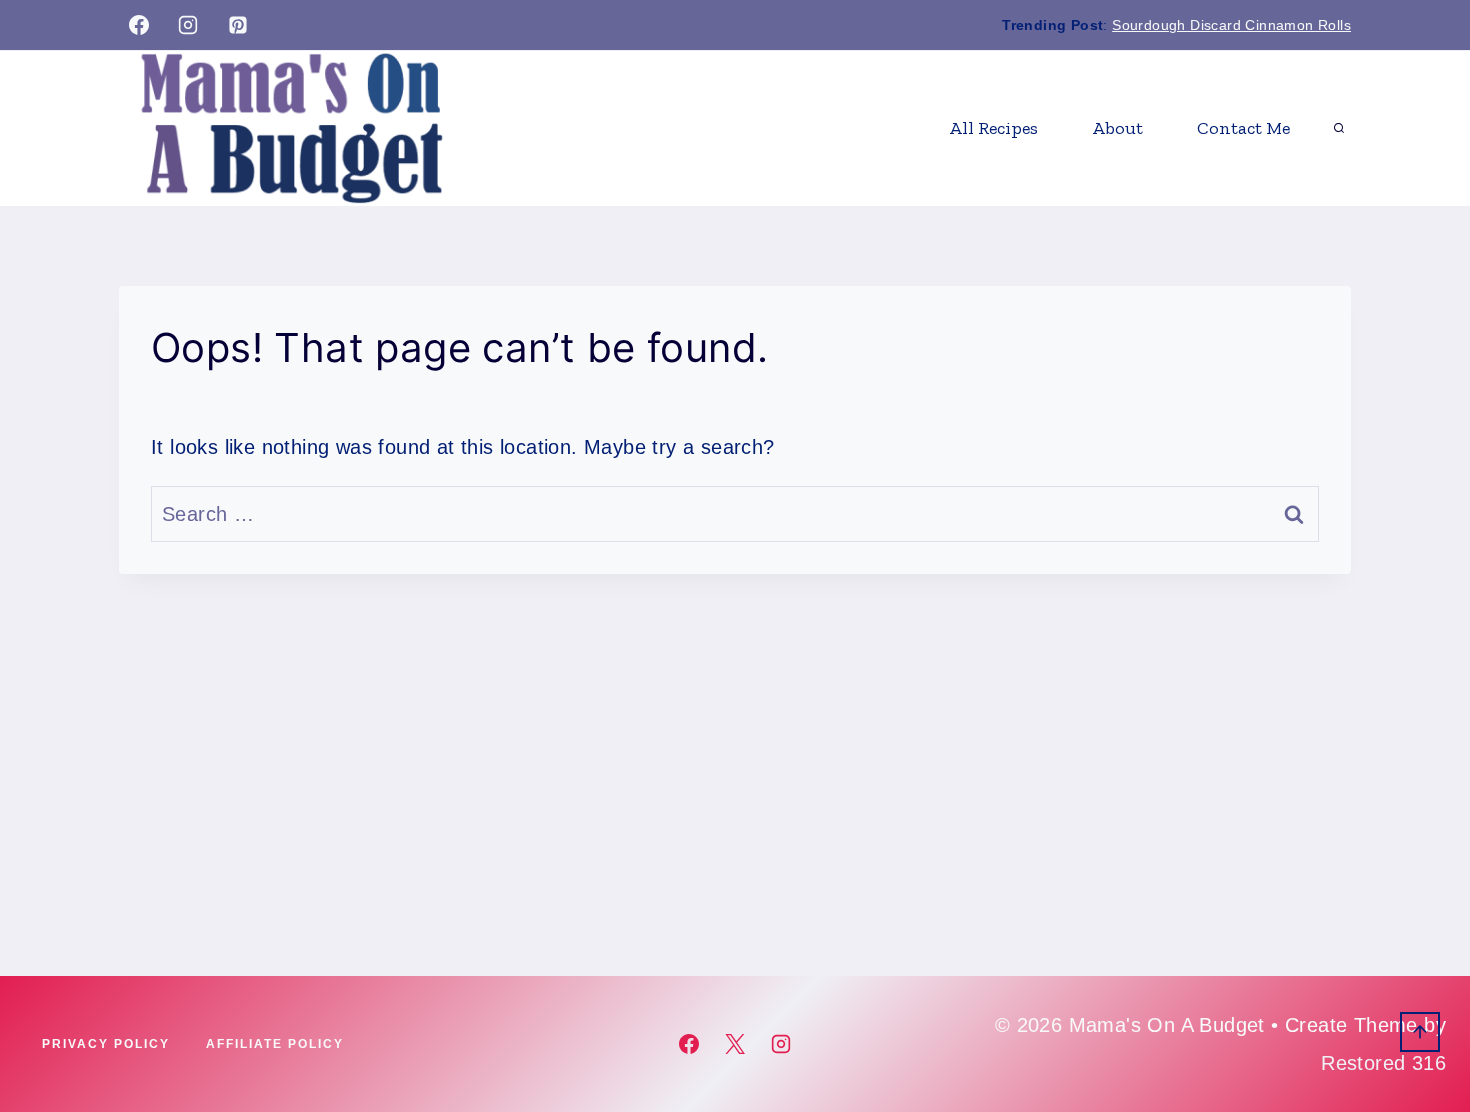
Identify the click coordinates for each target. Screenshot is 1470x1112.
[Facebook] (139, 25)
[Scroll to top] (1420, 1032)
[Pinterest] (238, 25)
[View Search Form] (1339, 128)
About (1117, 128)
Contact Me (1243, 128)
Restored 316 (1383, 1063)
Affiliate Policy (275, 1044)
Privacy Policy (106, 1044)
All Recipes (993, 128)
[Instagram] (188, 25)
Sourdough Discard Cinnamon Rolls (1231, 25)
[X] (735, 1044)
